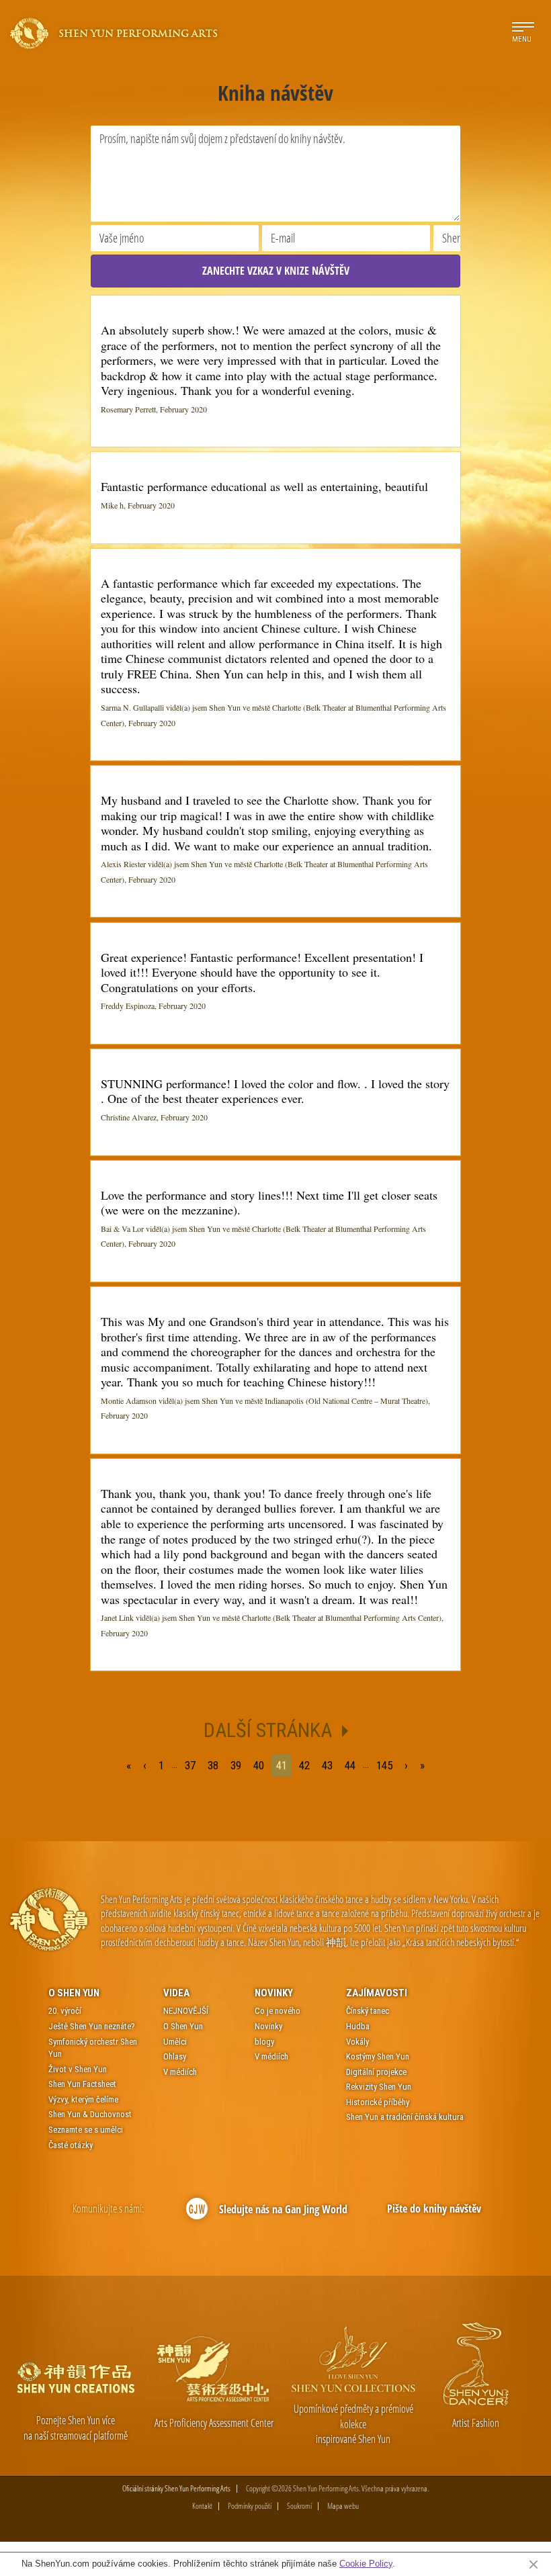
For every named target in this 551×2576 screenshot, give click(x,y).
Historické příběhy (378, 2102)
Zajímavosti (377, 1993)
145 (384, 1765)
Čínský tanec (368, 2011)
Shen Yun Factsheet (82, 2084)
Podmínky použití (250, 2506)
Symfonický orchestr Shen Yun (93, 2048)
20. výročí (65, 2011)
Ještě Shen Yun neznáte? (92, 2026)
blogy (264, 2042)
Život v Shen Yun (78, 2069)
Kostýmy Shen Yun (378, 2056)
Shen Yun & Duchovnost (90, 2114)
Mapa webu (343, 2506)
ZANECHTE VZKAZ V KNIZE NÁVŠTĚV (276, 271)
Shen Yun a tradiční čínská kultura (405, 2117)
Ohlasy (175, 2056)
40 (259, 1765)
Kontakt (202, 2506)
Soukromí (299, 2506)
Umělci (175, 2042)
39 (236, 1765)
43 (327, 1765)
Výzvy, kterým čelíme (83, 2099)
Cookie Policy (366, 2564)
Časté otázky (71, 2145)
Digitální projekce (376, 2072)
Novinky (274, 1993)
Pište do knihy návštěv (434, 2209)
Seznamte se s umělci (86, 2130)
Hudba (358, 2026)
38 (213, 1765)
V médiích (180, 2072)
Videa (176, 1993)
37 (190, 1765)
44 (350, 1765)
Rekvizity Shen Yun (379, 2087)
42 (304, 1765)
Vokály (357, 2042)
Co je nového (278, 2011)
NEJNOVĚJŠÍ (186, 2011)
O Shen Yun (74, 1993)
